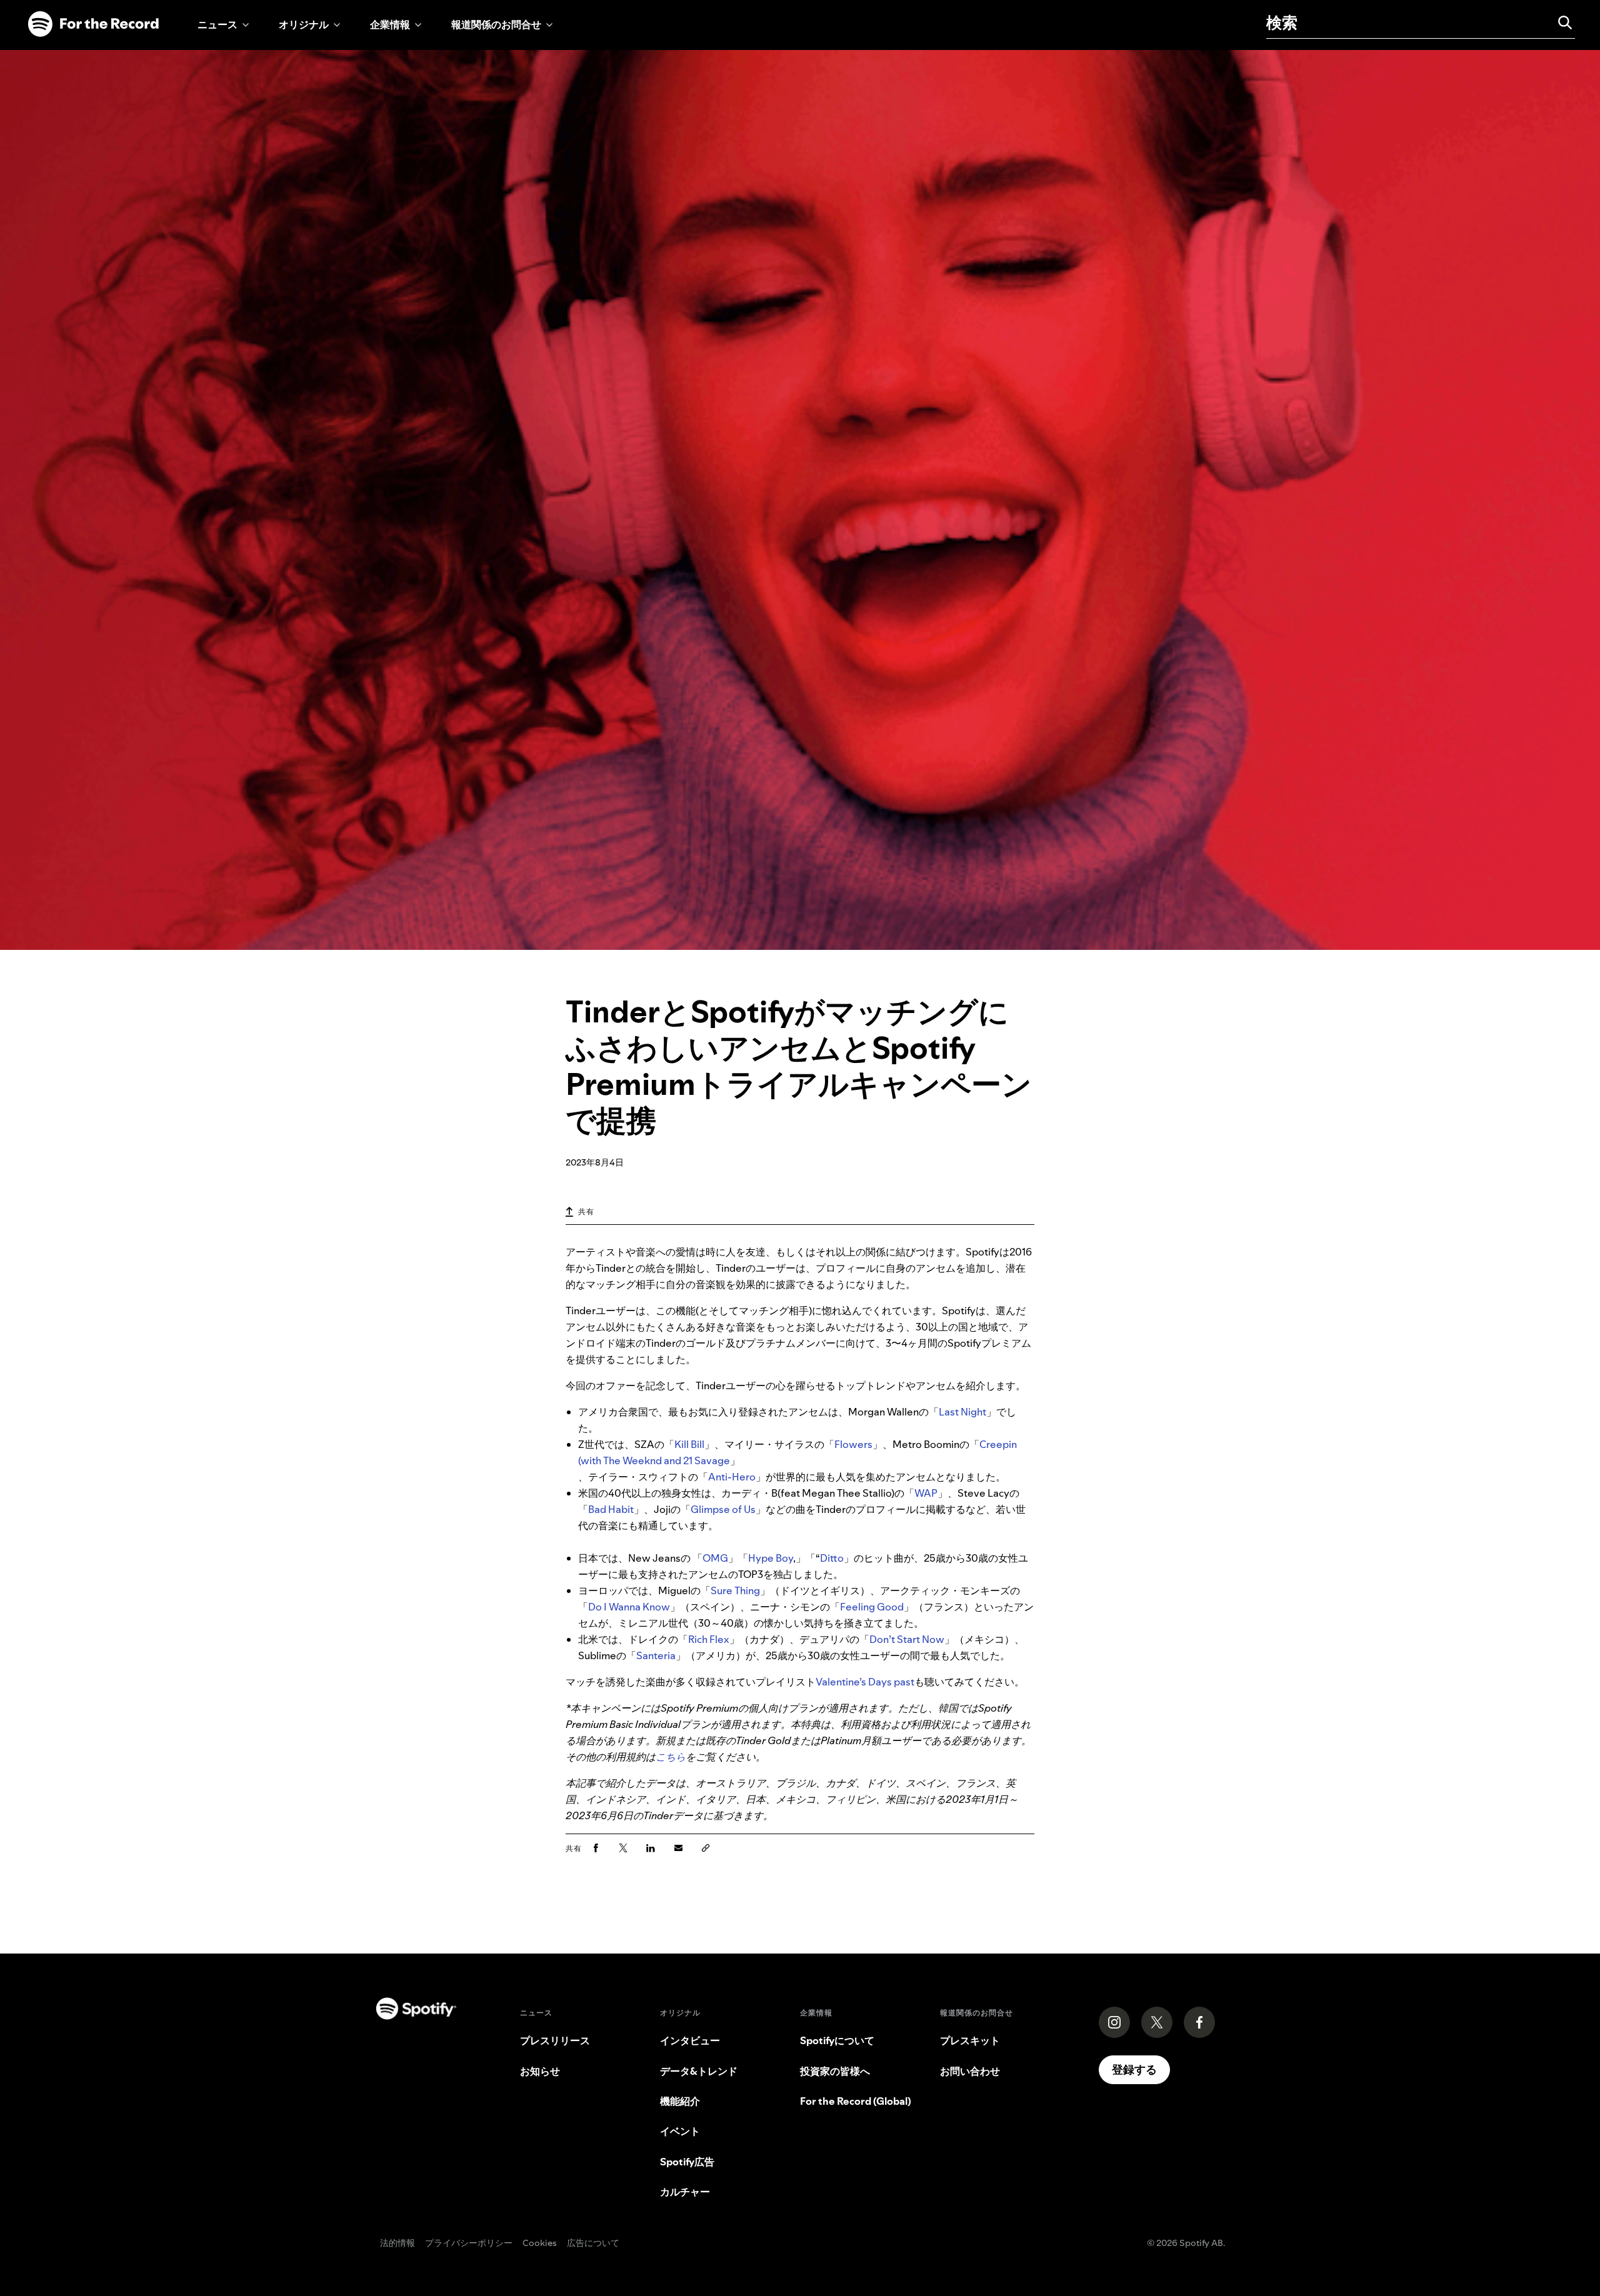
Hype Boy (771, 1558)
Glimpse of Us (723, 1509)
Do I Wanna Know (629, 1607)
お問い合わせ (970, 2071)
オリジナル (304, 24)
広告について (593, 2244)
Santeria (656, 1655)
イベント (680, 2131)
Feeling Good (872, 1607)
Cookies (540, 2244)
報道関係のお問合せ (496, 24)
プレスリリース (555, 2040)
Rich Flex (709, 1639)
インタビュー (690, 2040)
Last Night (962, 1412)
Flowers (853, 1444)
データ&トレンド (699, 2071)
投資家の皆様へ (835, 2071)
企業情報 (390, 24)
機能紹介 (680, 2101)
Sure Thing (735, 1590)
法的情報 (397, 2244)
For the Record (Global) (856, 2101)
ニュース (217, 24)
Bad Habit (611, 1509)
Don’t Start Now (907, 1639)
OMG (715, 1558)
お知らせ (540, 2071)
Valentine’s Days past (865, 1682)
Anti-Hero (732, 1477)
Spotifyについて (837, 2040)
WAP (926, 1493)
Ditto (832, 1558)
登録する (1134, 2069)
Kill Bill (689, 1444)
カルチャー (685, 2192)
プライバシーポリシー (469, 2244)
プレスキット (970, 2040)
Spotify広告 (687, 2162)
